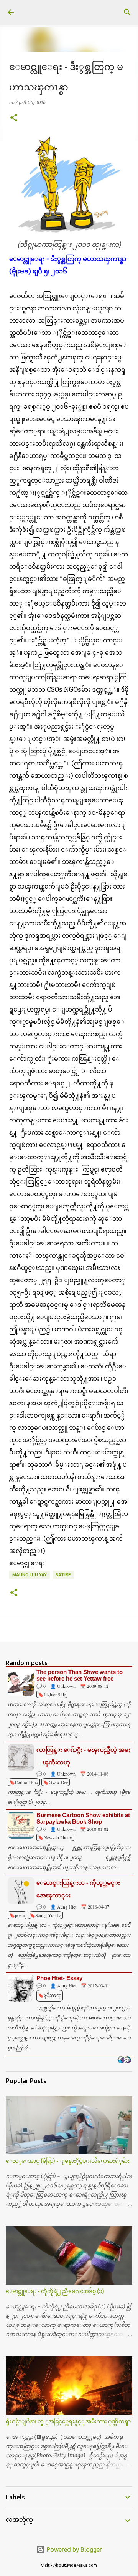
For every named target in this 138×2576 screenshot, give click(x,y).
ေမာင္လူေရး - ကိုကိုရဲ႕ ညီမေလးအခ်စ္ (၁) (55, 2291)
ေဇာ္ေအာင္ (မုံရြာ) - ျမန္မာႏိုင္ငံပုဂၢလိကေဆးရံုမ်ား (68, 2161)
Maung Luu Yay (30, 1575)
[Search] (127, 12)
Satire (63, 1575)
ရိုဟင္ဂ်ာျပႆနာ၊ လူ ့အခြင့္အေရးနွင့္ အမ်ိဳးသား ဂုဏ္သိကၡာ (68, 2421)
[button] (14, 118)
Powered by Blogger (74, 2549)
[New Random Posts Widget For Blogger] (124, 2060)
